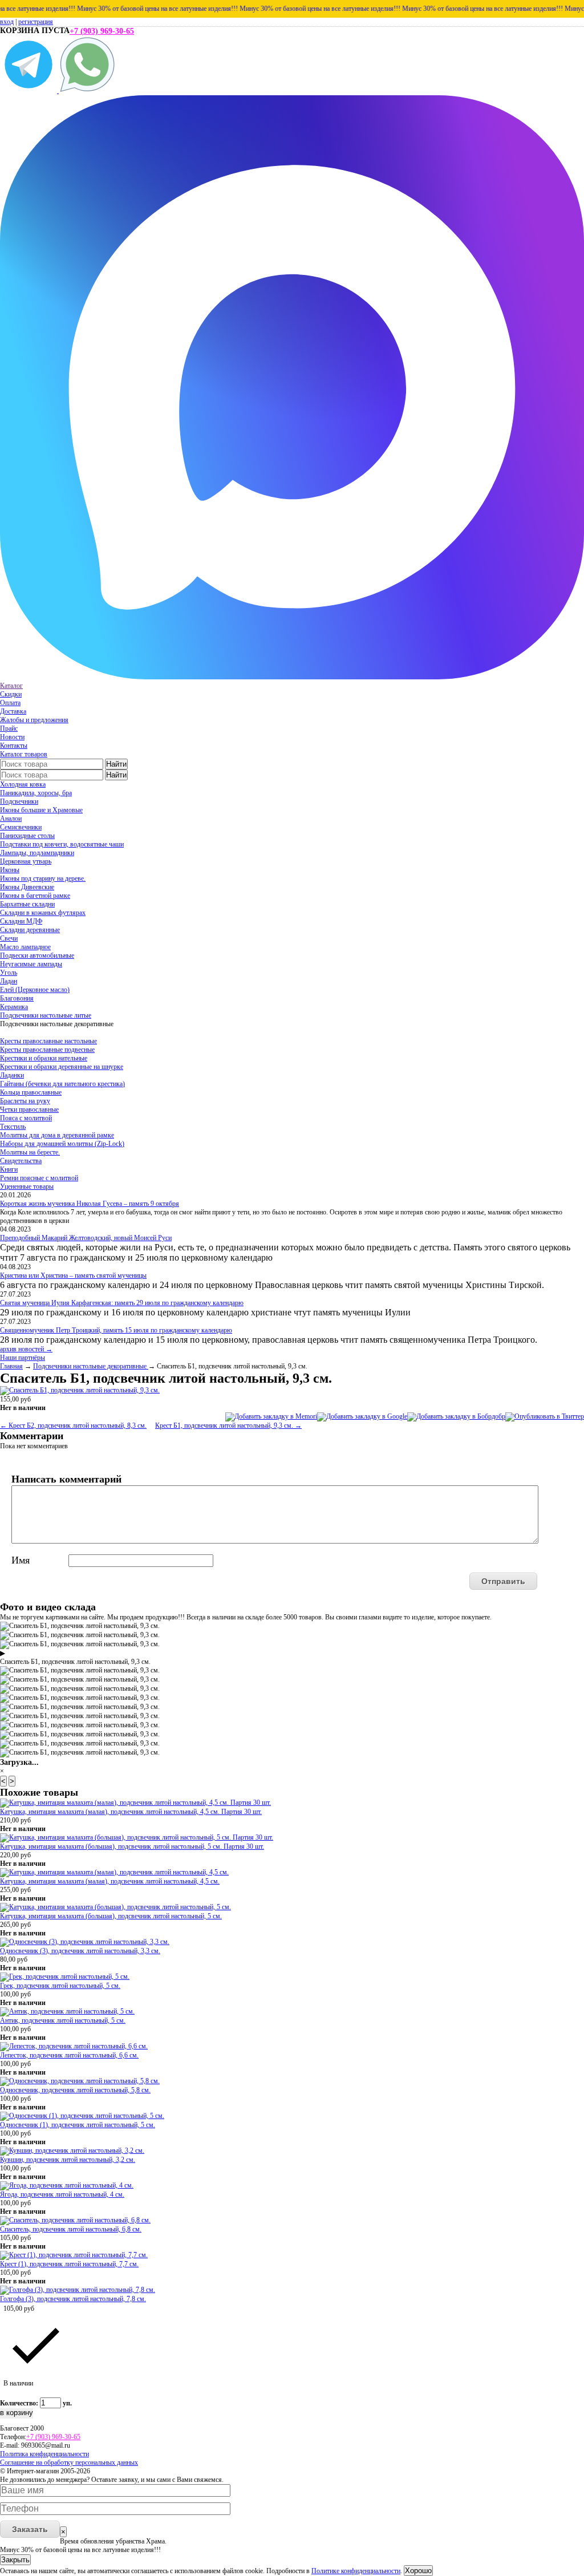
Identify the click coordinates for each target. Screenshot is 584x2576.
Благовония (17, 998)
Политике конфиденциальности (356, 2571)
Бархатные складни (27, 904)
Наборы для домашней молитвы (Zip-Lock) (62, 1144)
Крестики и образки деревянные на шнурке (62, 1067)
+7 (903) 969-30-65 (102, 31)
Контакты (14, 746)
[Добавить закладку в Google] (362, 1416)
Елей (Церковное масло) (35, 990)
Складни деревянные (30, 930)
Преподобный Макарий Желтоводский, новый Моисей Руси (86, 1238)
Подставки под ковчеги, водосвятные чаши (62, 844)
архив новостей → (26, 1349)
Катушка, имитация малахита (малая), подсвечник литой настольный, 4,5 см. (110, 1881)
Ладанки (12, 1075)
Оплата (10, 703)
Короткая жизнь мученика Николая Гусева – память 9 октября (90, 1204)
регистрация (36, 22)
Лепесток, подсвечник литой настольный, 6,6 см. (69, 2055)
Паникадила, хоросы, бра (36, 793)
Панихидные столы (27, 836)
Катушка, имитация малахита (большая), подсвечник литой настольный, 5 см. (111, 1916)
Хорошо (418, 2571)
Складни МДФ (21, 921)
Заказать (30, 2529)
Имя (21, 1560)
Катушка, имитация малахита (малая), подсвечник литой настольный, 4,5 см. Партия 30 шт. (131, 1812)
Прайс (9, 728)
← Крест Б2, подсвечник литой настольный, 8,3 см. (73, 1425)
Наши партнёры (23, 1358)
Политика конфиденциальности (44, 2454)
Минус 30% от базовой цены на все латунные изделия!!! (135, 9)
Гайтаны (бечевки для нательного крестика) (62, 1084)
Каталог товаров (24, 754)
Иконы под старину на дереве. (43, 878)
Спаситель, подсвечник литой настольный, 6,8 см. (71, 2229)
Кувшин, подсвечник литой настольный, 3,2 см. (68, 2160)
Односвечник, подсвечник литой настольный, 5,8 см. (75, 2090)
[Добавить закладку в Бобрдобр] (456, 1416)
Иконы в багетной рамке (35, 896)
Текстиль (13, 1127)
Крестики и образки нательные (44, 1058)
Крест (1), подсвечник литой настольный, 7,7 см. (69, 2264)
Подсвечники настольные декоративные (91, 1366)
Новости (12, 737)
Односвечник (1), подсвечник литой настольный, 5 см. (78, 2125)
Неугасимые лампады (31, 964)
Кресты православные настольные (48, 1041)
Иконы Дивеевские (27, 887)
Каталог (11, 686)
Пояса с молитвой (26, 1118)
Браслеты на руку (25, 1101)
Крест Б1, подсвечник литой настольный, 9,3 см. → (228, 1425)
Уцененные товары (27, 1186)
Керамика (14, 1007)
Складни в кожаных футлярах (43, 913)
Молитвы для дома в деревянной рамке (57, 1135)
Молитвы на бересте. (30, 1152)
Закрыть (15, 2560)
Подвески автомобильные (37, 955)
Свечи (9, 938)
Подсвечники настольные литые (46, 1015)
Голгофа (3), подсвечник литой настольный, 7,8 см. (73, 2299)
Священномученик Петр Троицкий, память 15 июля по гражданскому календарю (116, 1330)
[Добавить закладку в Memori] (271, 1416)
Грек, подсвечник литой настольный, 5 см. (60, 1986)
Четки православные (29, 1109)
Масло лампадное (25, 947)
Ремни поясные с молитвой (39, 1178)
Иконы (10, 870)
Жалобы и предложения (34, 720)
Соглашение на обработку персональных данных (69, 2462)
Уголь (9, 973)
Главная (11, 1366)
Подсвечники (19, 801)
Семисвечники (21, 827)
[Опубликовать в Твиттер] (545, 1416)
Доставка (13, 711)
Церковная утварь (26, 861)
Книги (9, 1169)
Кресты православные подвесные (47, 1050)
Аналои (11, 819)
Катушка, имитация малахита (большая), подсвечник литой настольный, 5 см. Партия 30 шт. (132, 1846)
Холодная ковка (23, 784)
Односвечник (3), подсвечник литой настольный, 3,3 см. (80, 1951)
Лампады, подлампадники (37, 853)
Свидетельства (21, 1161)
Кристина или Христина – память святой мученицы (73, 1275)
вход (7, 22)
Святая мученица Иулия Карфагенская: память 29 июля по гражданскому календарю (122, 1303)
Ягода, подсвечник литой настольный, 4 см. (62, 2194)
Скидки (11, 694)
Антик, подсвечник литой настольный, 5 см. (63, 2020)
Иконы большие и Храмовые (41, 810)
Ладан (9, 981)
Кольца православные (31, 1092)
